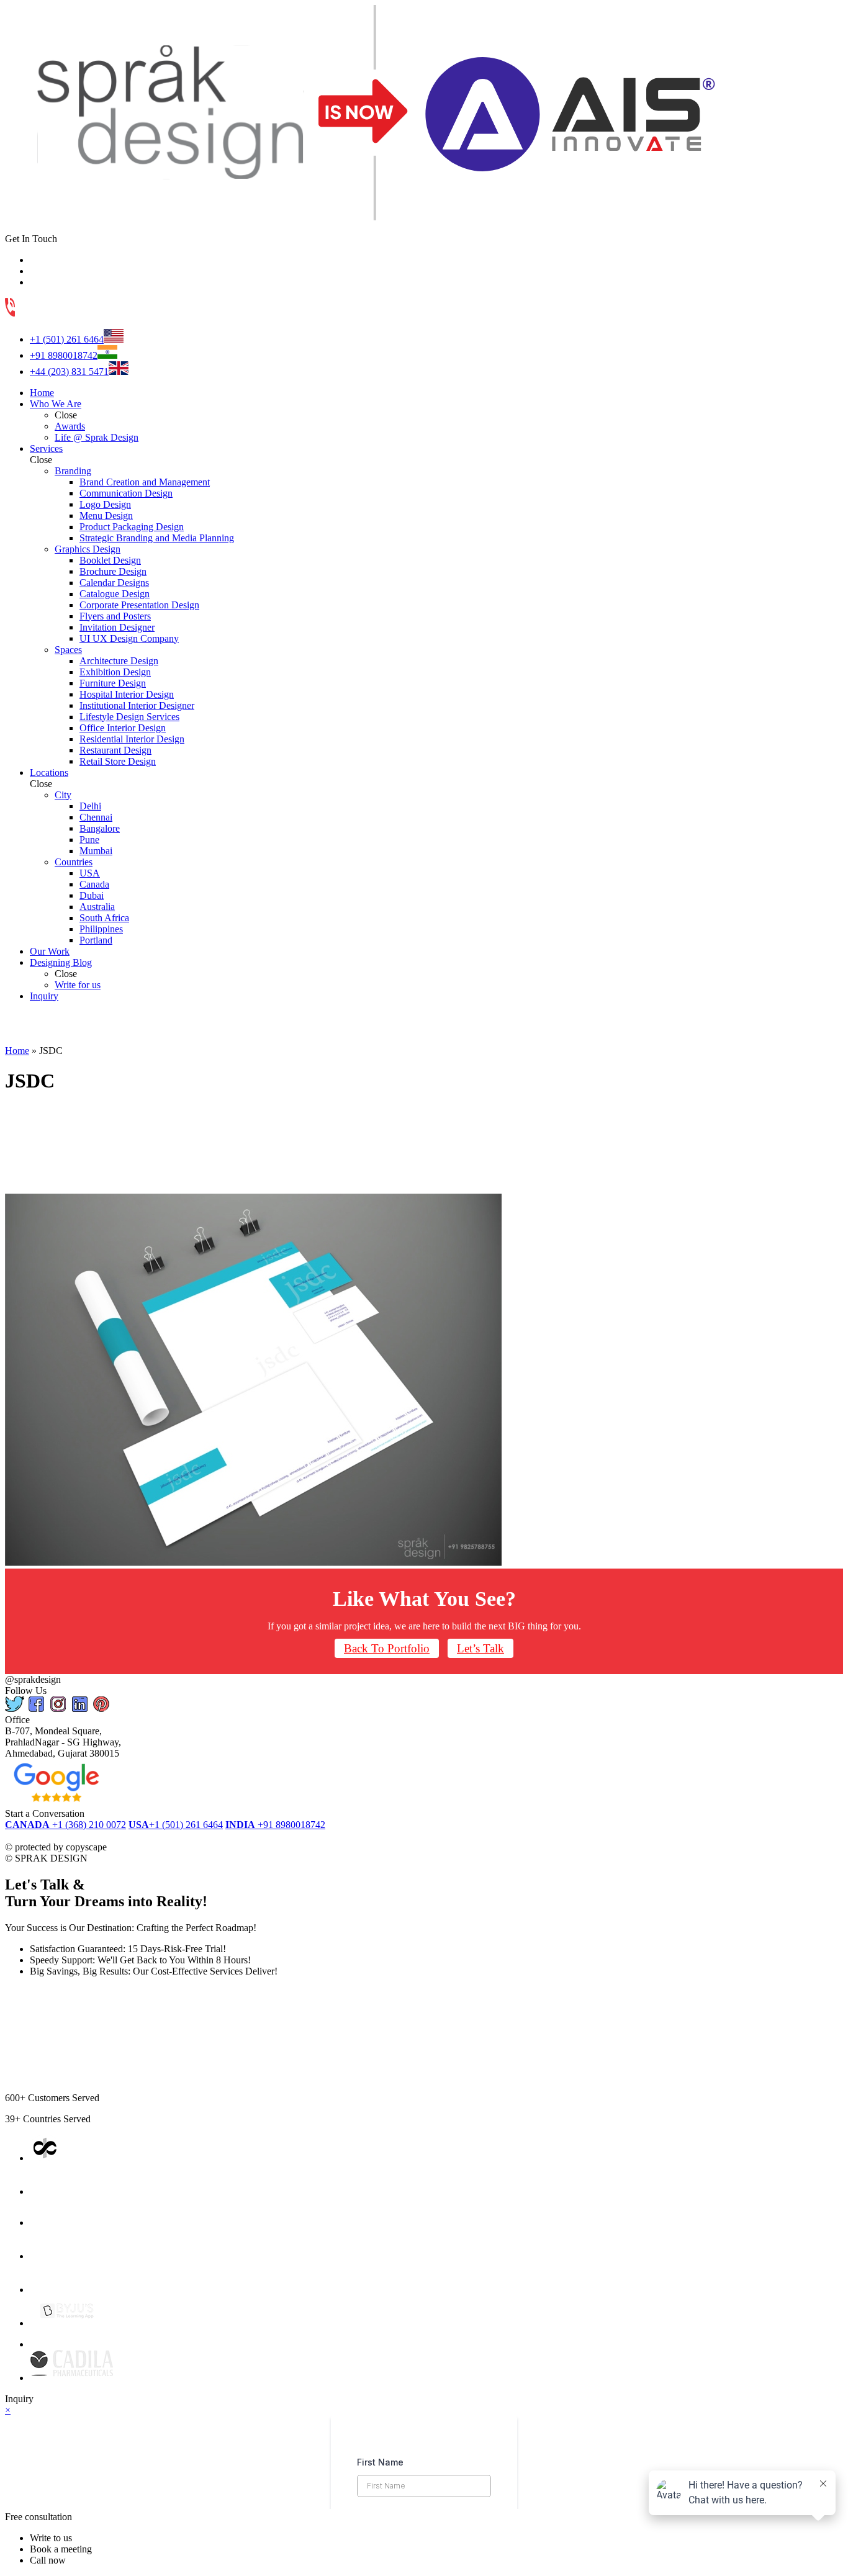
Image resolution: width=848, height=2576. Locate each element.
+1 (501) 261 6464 (67, 339)
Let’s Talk (480, 1648)
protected (35, 1836)
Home (17, 1051)
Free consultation (38, 2517)
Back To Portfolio (387, 1648)
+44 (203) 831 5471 (69, 372)
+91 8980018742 (64, 355)
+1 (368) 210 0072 (65, 1825)
